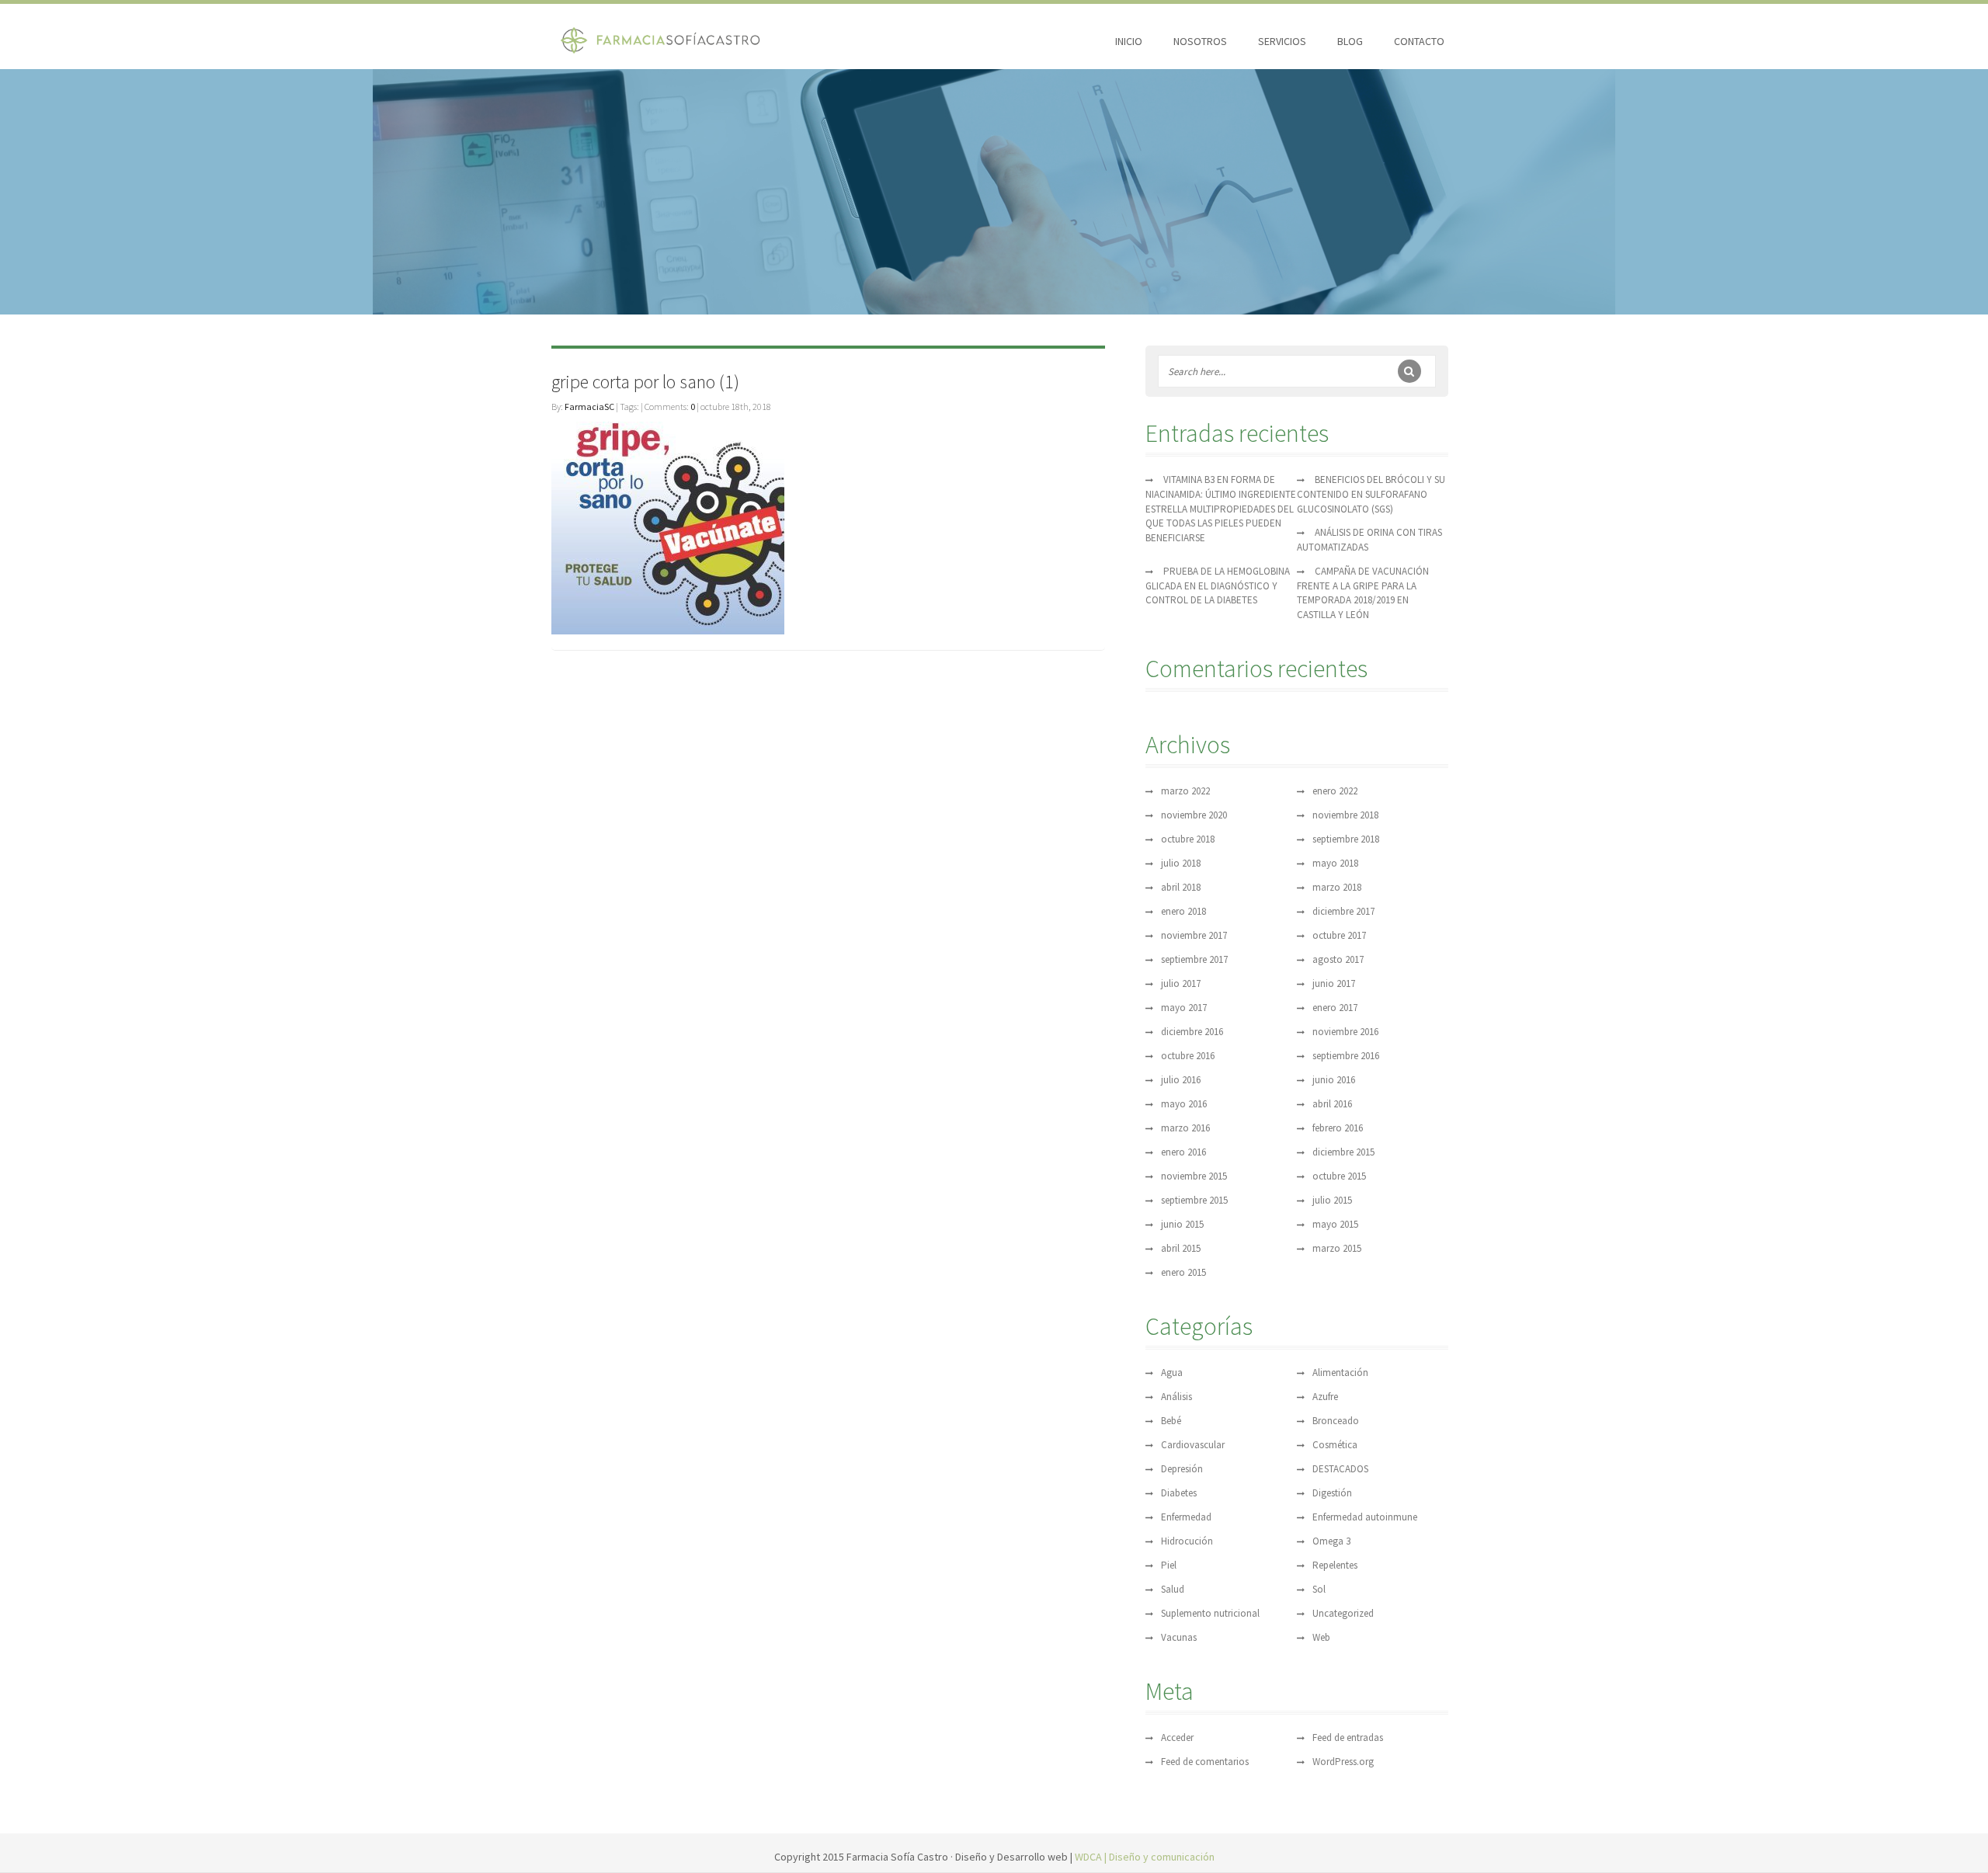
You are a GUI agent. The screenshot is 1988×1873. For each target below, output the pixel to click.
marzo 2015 (1337, 1248)
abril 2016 (1332, 1104)
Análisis (1176, 1397)
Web (1321, 1637)
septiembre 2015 (1194, 1200)
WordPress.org (1343, 1762)
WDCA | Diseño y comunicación (1145, 1857)
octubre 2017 (1339, 935)
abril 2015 (1181, 1248)
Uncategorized (1343, 1613)
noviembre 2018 (1345, 815)
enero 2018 (1183, 911)
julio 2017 (1181, 983)
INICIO (1129, 41)
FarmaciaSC (589, 407)
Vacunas (1179, 1637)
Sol (1319, 1589)
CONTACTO (1419, 41)
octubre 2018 (1188, 839)
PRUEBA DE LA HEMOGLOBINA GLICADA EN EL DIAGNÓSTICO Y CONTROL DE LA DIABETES (1218, 586)
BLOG (1350, 41)
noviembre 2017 (1194, 935)
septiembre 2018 (1346, 839)
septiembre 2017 (1194, 959)
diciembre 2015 (1343, 1152)
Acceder (1177, 1737)
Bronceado (1336, 1421)
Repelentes (1335, 1565)
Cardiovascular (1193, 1445)
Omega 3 (1331, 1541)
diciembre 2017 (1343, 911)
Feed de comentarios (1205, 1762)
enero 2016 (1183, 1152)
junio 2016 (1334, 1080)
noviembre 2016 (1345, 1032)
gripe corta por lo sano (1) (645, 382)
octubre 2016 (1188, 1056)
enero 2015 (1183, 1272)
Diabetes (1179, 1493)
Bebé (1171, 1421)
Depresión (1182, 1469)
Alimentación (1340, 1373)
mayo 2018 (1335, 863)
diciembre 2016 (1192, 1032)
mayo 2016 (1184, 1104)
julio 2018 (1181, 863)
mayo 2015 (1335, 1224)
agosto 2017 (1338, 959)
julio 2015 (1332, 1200)
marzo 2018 (1337, 887)
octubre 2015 (1339, 1176)
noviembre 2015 (1194, 1176)
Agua (1172, 1373)
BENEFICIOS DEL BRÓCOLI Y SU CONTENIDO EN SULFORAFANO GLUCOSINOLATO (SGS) (1371, 494)
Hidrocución (1187, 1541)
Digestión (1332, 1493)
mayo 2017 (1184, 1008)
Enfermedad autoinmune (1365, 1517)
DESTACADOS (1340, 1469)
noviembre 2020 (1194, 815)
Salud (1173, 1589)
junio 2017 (1334, 983)
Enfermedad (1186, 1517)
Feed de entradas (1348, 1737)
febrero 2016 (1338, 1128)
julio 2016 (1181, 1080)
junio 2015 (1182, 1224)
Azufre (1325, 1397)
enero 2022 (1335, 791)
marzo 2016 (1185, 1128)
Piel (1169, 1565)
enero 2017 (1335, 1008)
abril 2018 (1181, 887)
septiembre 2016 (1346, 1056)
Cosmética (1335, 1445)
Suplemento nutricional (1210, 1613)
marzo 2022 (1185, 791)
